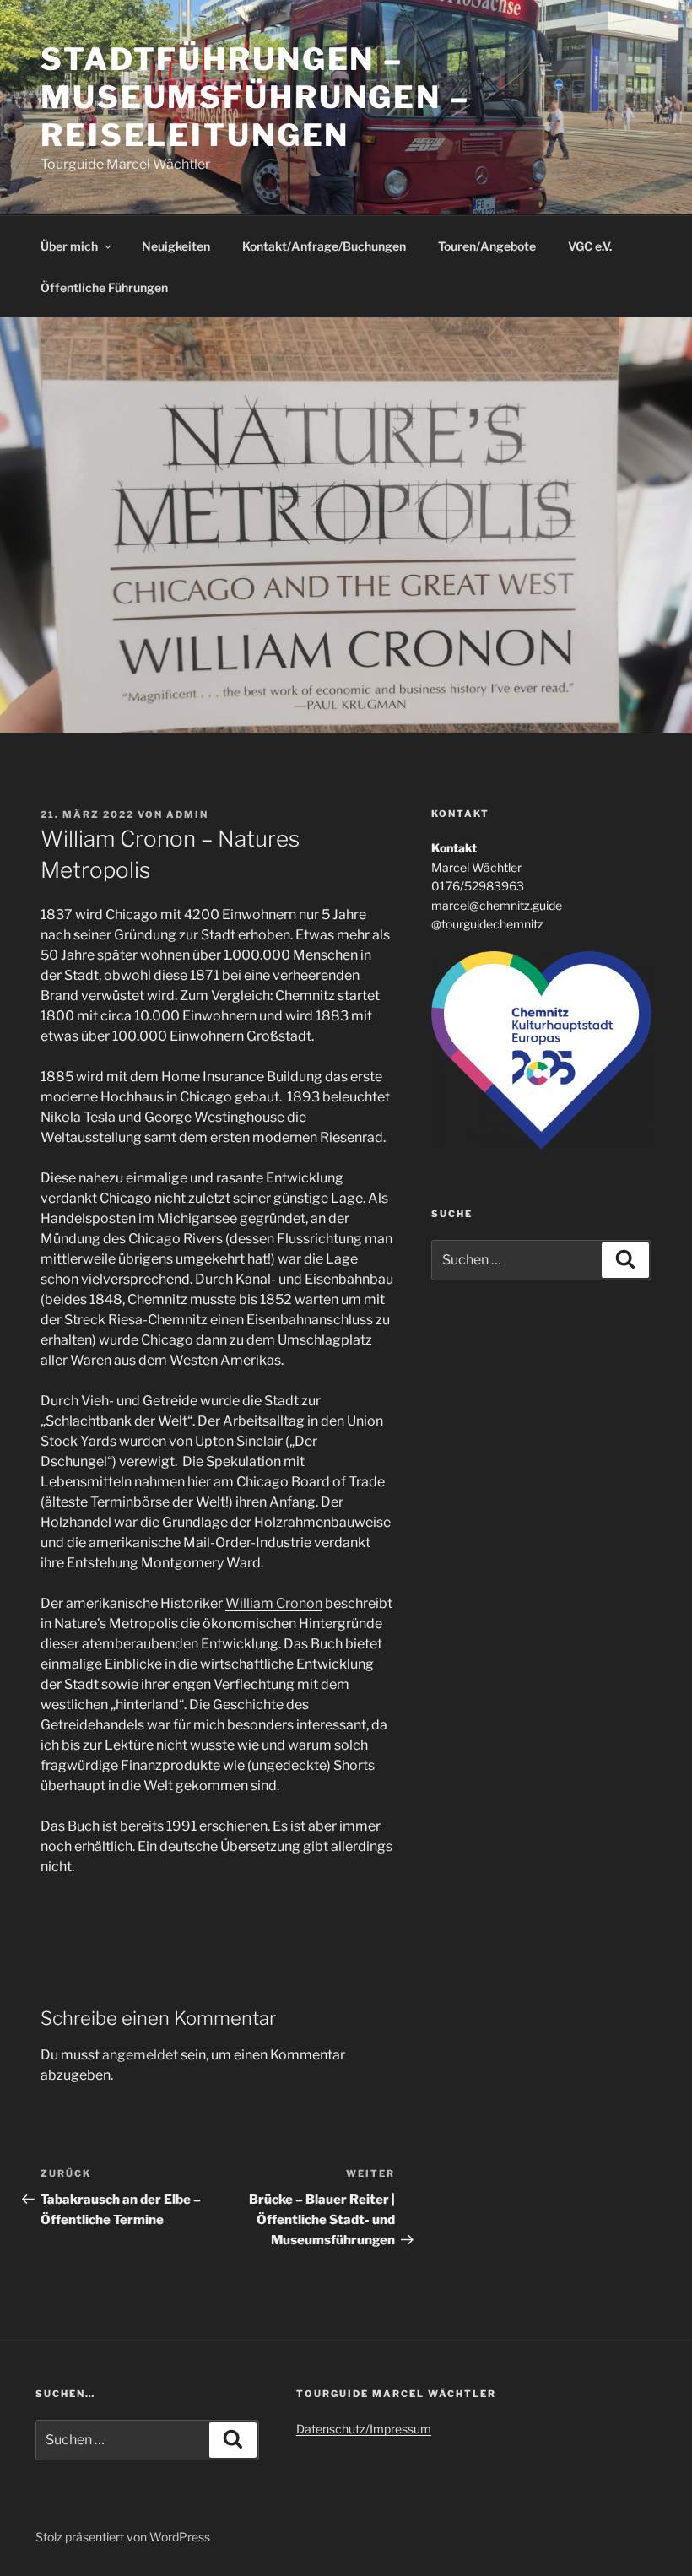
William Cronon (274, 1603)
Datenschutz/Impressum (364, 2429)
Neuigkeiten (176, 246)
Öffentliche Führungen (104, 287)
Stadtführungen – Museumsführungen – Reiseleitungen (255, 97)
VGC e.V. (590, 246)
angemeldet (140, 2055)
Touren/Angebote (487, 246)
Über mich (69, 246)
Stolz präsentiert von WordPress (123, 2537)
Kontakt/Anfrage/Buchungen (324, 246)
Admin (187, 814)
